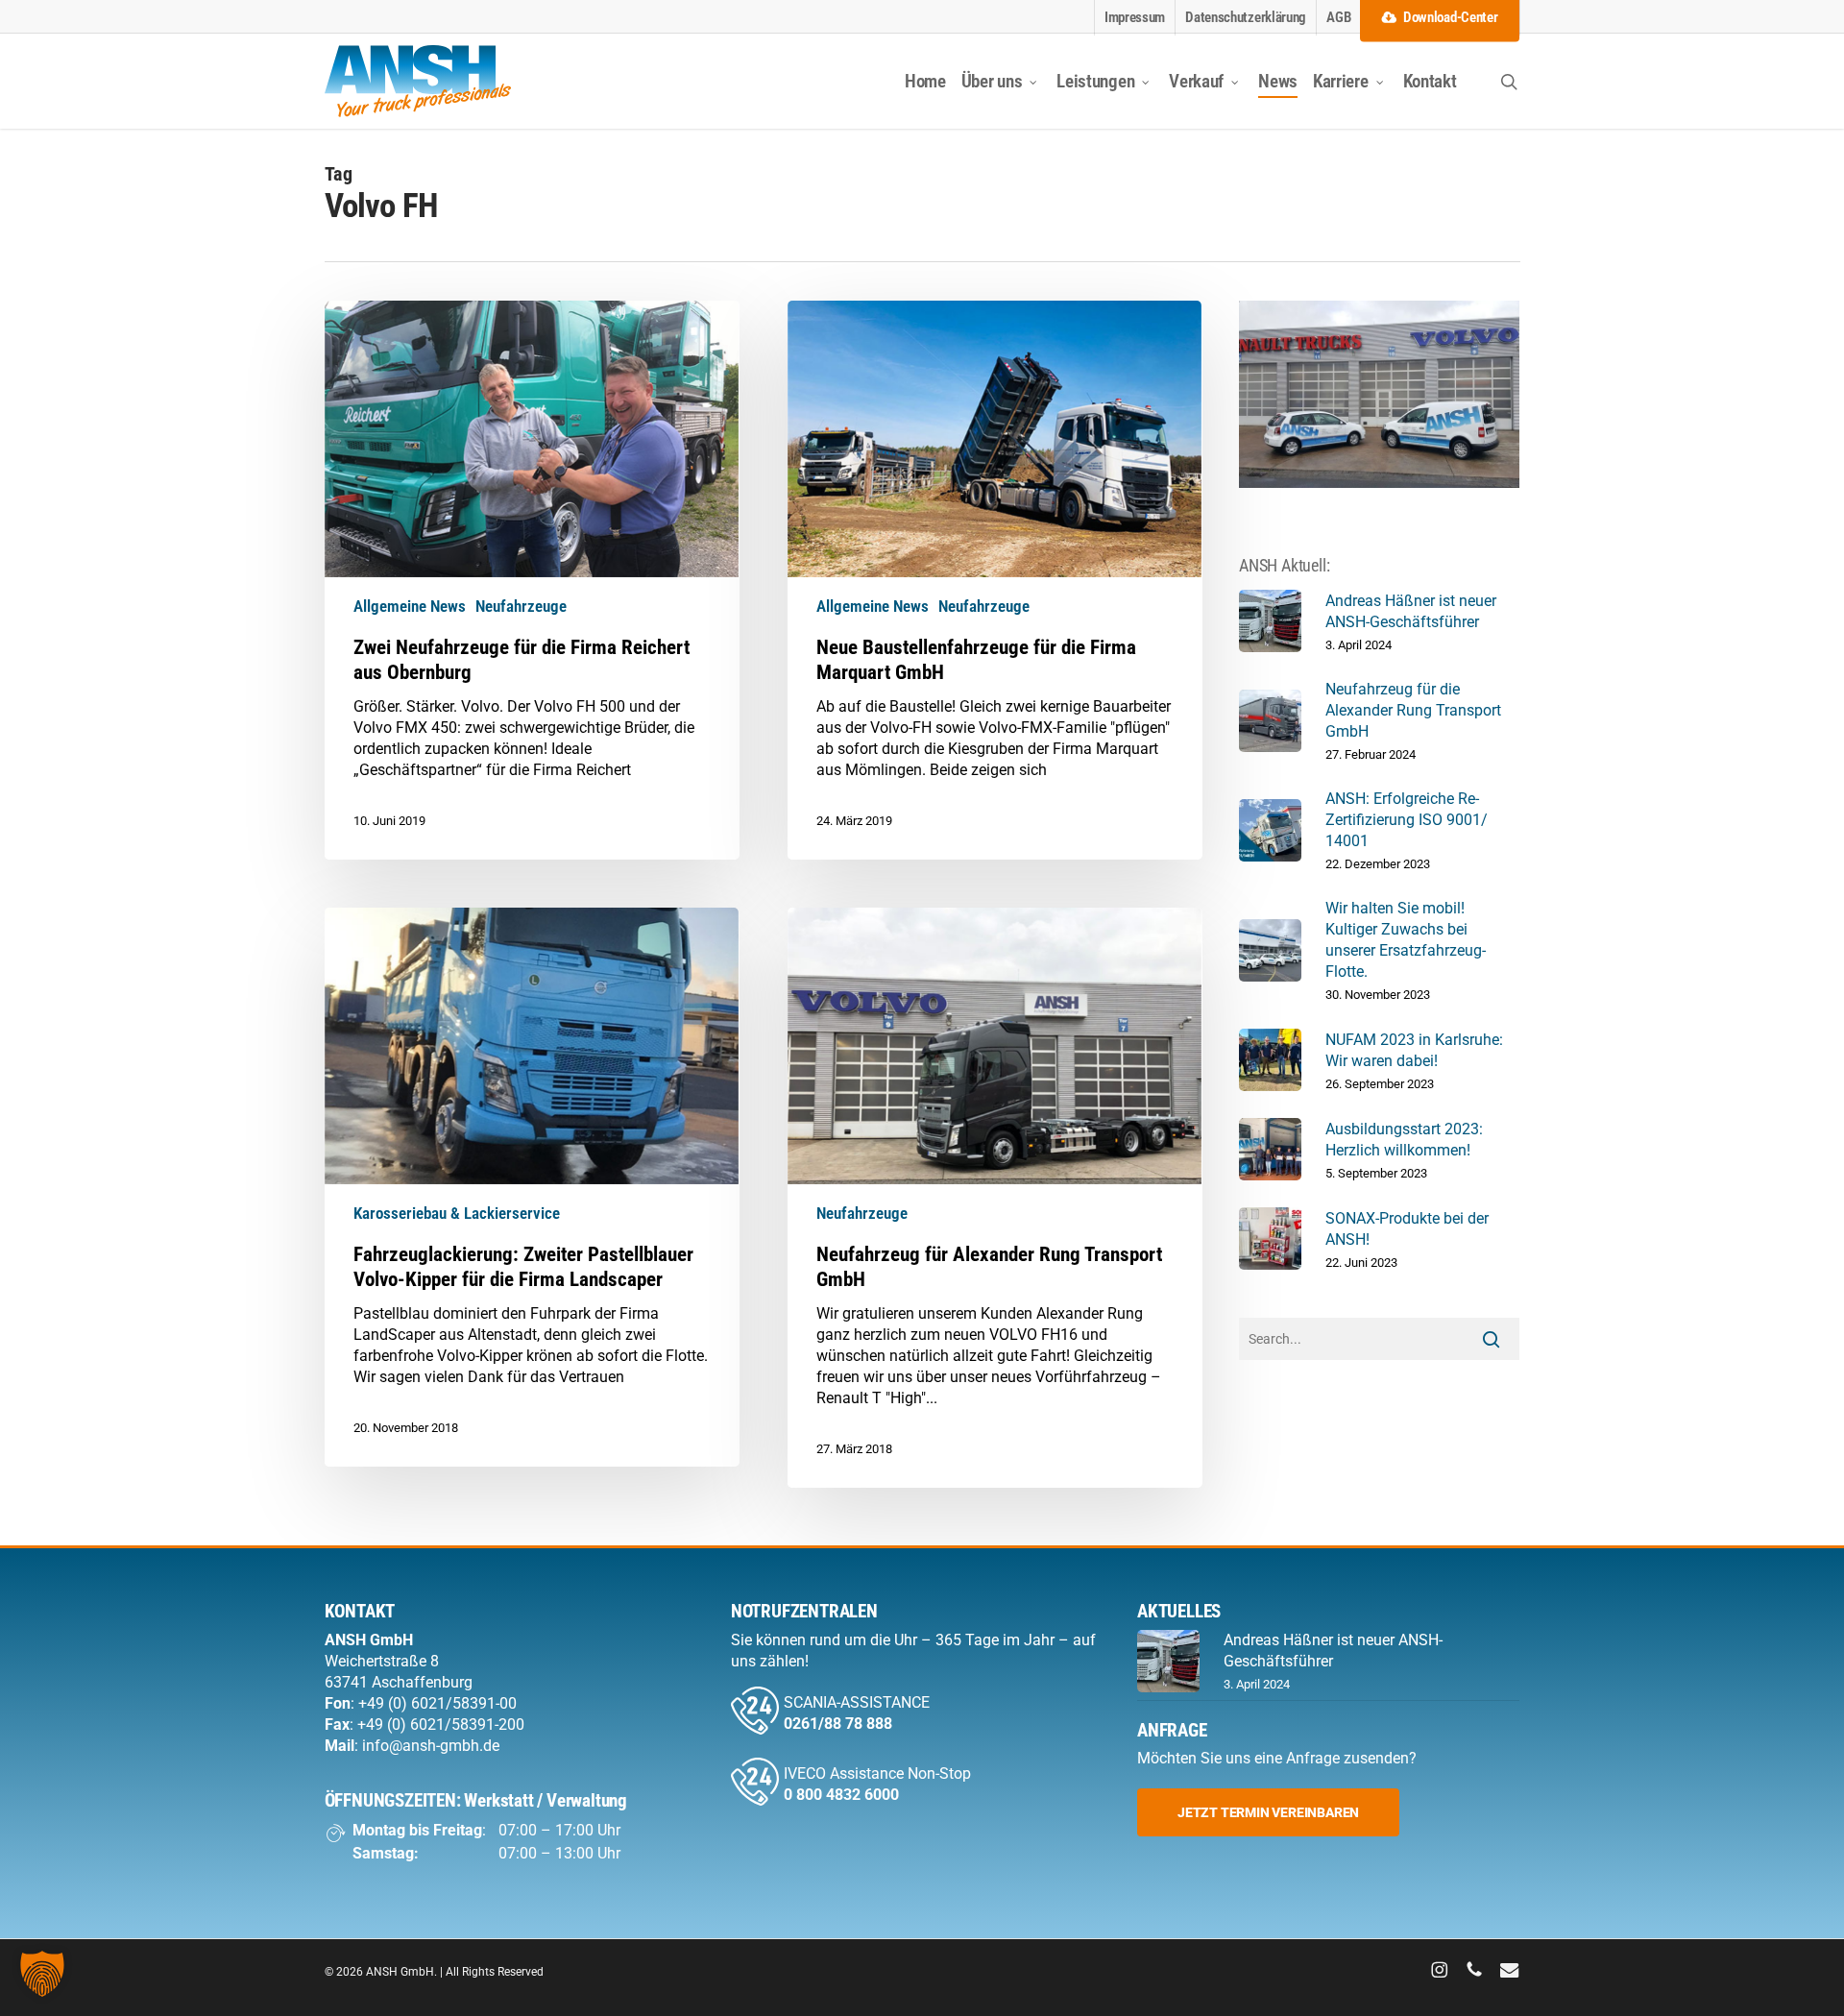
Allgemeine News (410, 606)
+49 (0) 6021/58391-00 (437, 1703)
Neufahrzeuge (521, 606)
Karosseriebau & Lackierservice (457, 1213)
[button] (1268, 1812)
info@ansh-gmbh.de (431, 1746)
